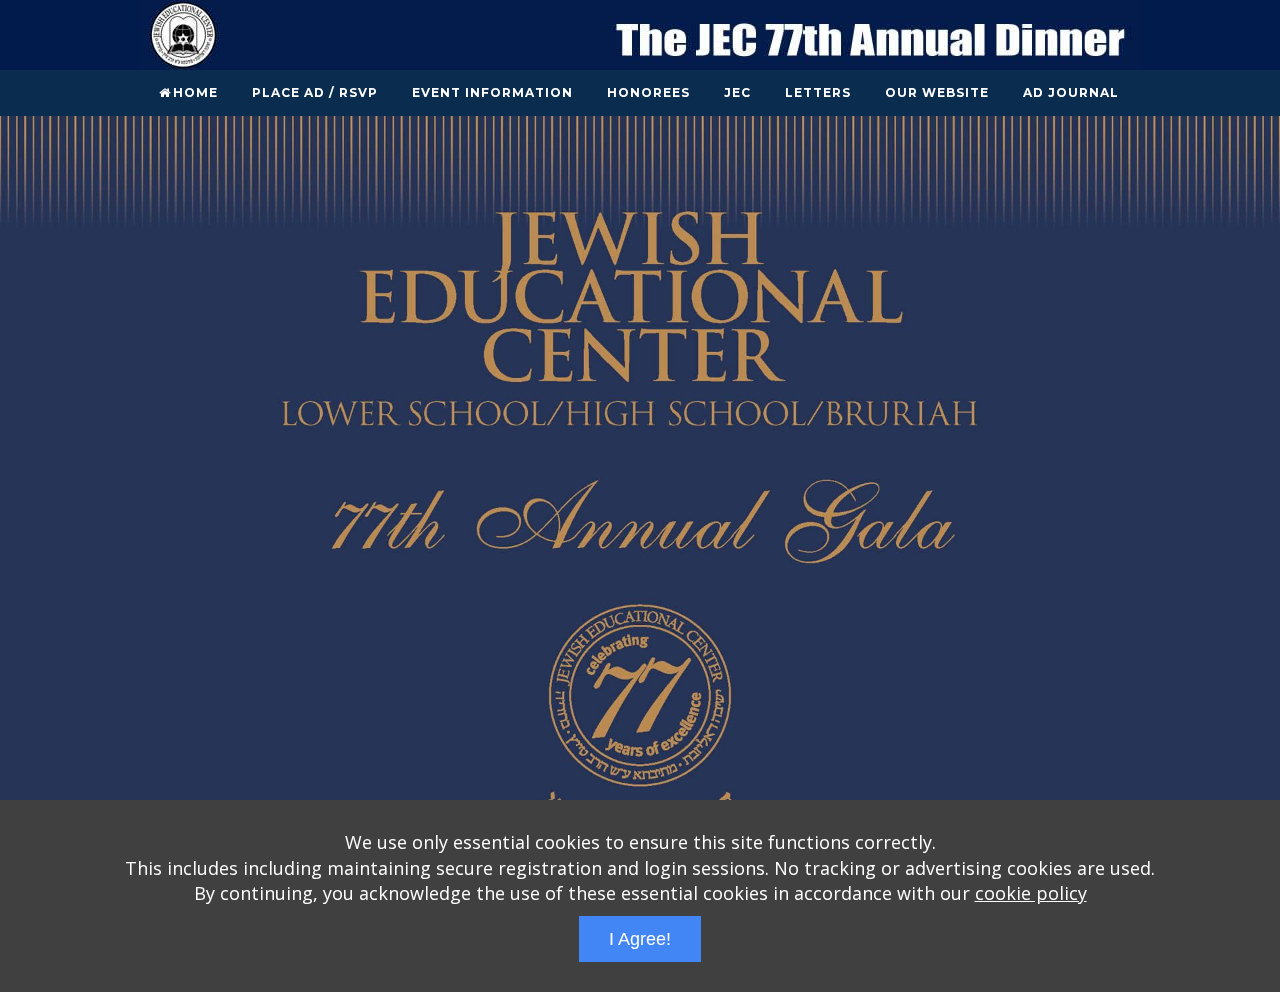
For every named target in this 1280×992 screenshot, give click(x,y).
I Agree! (640, 939)
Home (195, 92)
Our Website (937, 92)
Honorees (648, 92)
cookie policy (1031, 893)
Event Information (492, 92)
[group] (640, 530)
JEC (737, 92)
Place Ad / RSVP (315, 92)
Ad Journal (1071, 92)
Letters (818, 92)
